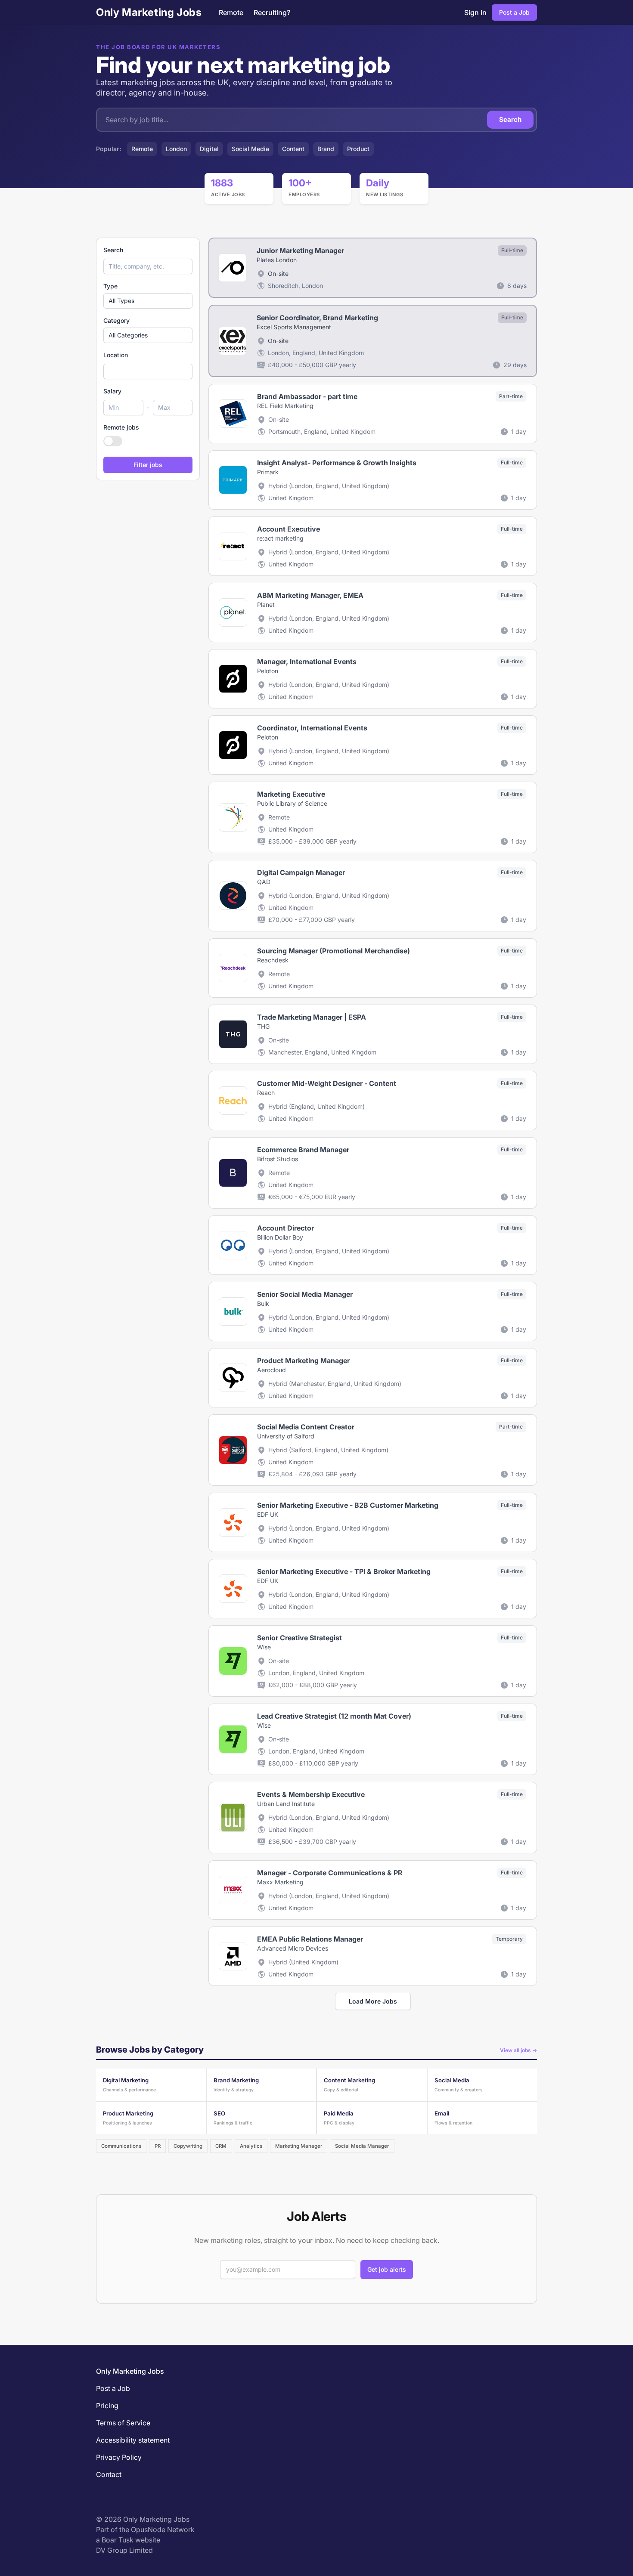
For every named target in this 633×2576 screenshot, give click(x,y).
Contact (109, 2474)
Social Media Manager (362, 2146)
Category (116, 320)
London (176, 149)
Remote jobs (121, 427)
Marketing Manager (299, 2146)
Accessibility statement (133, 2440)
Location (116, 355)
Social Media (250, 149)
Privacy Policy (119, 2457)
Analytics (251, 2146)
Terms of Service (123, 2423)
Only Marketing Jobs (149, 12)
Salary (112, 391)
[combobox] (148, 371)
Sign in (475, 12)
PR (158, 2146)
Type (110, 286)
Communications (121, 2146)
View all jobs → (518, 2050)
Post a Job (514, 12)
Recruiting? (272, 12)
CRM (221, 2146)
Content (293, 149)
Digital (209, 149)
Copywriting (188, 2146)
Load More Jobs (373, 2001)
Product (358, 149)
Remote (231, 12)
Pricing (107, 2406)
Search (510, 119)
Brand (326, 149)
